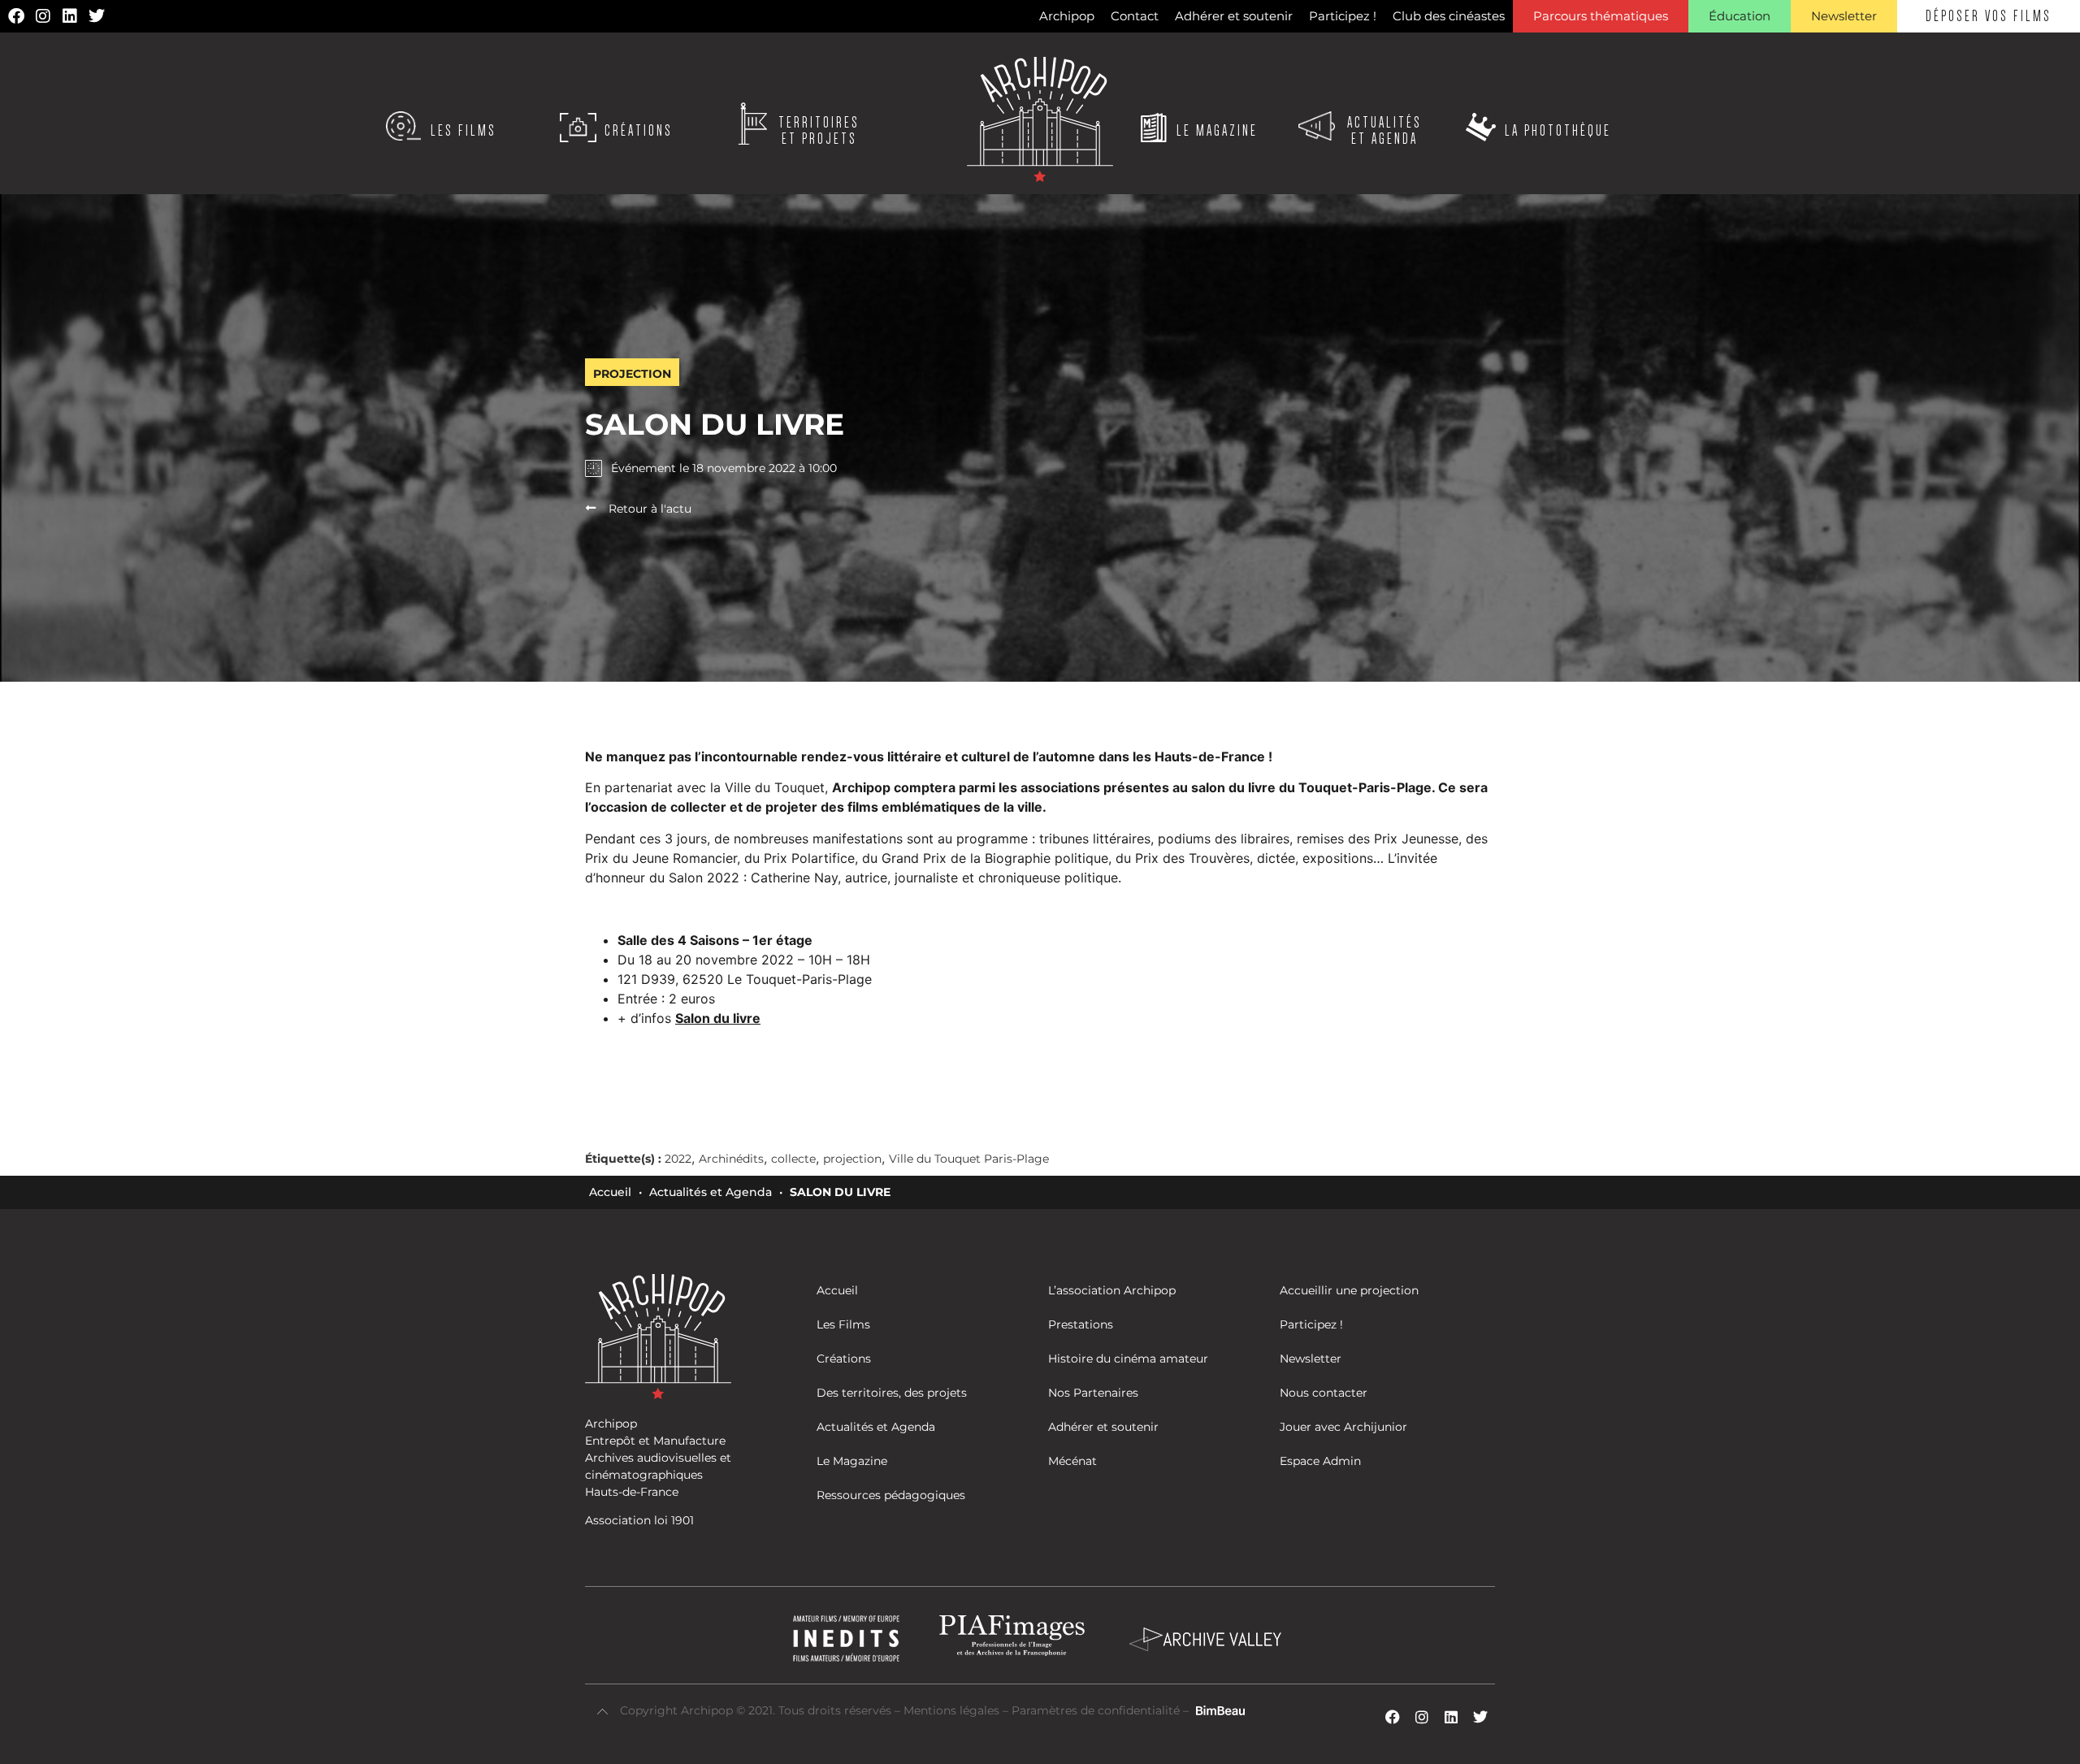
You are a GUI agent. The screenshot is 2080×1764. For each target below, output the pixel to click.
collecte (793, 1159)
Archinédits (731, 1159)
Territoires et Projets (819, 131)
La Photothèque (1558, 131)
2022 (678, 1159)
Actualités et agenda (1384, 131)
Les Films (464, 131)
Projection (632, 374)
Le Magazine (1217, 131)
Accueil (610, 1192)
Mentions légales (953, 1710)
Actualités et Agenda (711, 1192)
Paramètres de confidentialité (1096, 1710)
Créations (639, 131)
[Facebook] (16, 16)
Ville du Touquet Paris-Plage (969, 1159)
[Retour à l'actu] (591, 508)
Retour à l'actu (650, 509)
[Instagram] (43, 16)
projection (852, 1159)
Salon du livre (718, 1018)
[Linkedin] (70, 16)
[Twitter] (97, 16)
